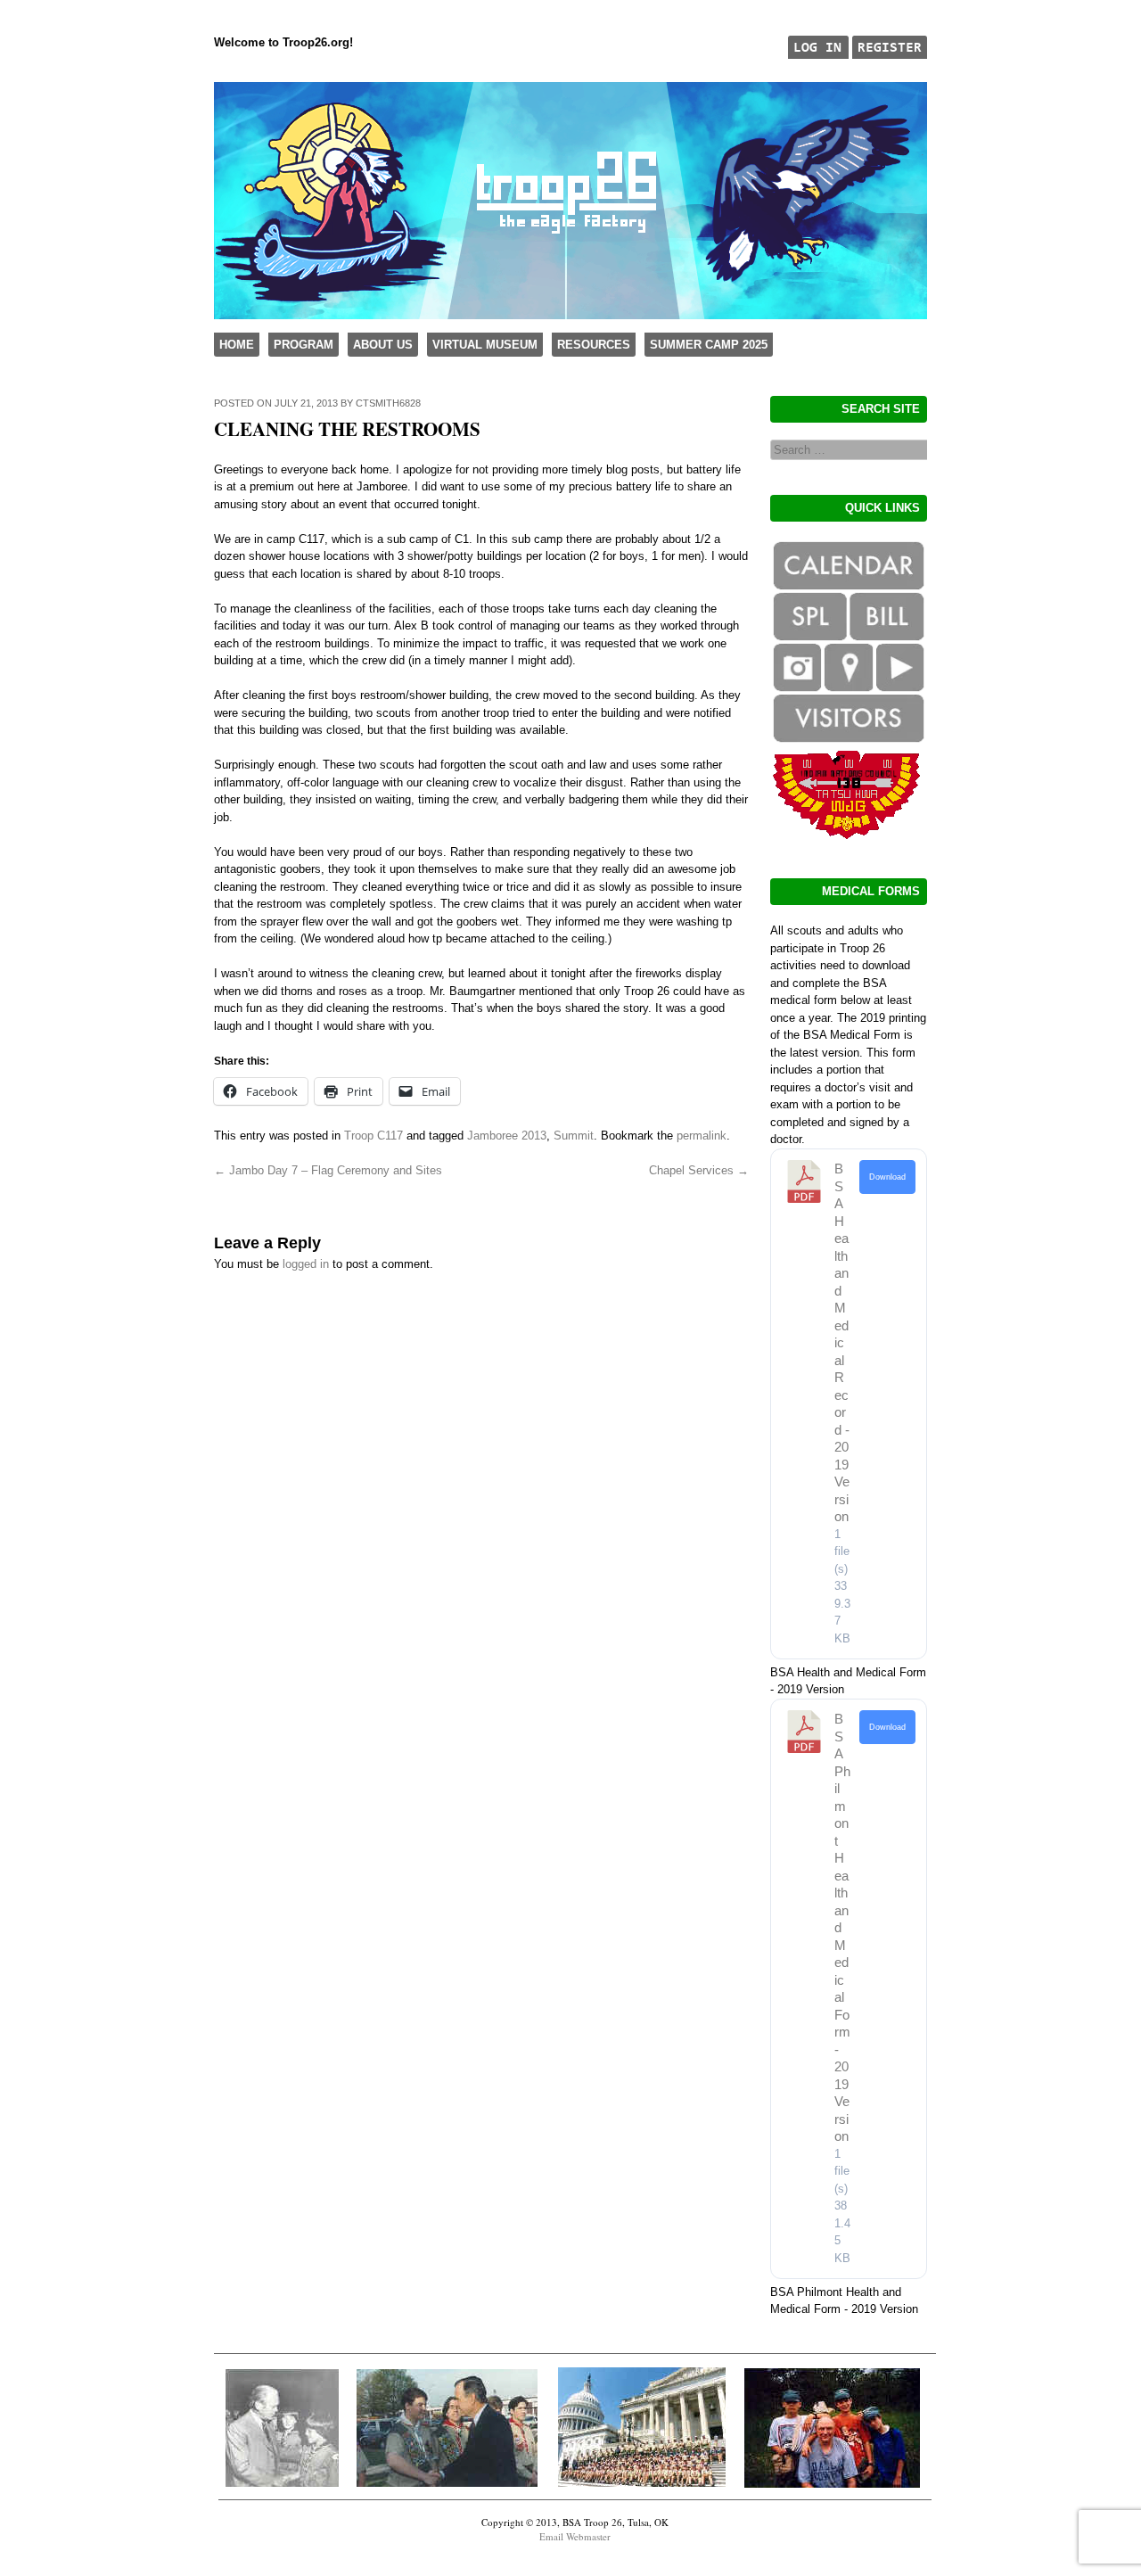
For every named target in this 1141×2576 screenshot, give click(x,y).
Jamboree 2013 (507, 1136)
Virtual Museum (485, 345)
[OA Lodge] (847, 835)
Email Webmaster (575, 2536)
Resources (594, 345)
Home (237, 345)
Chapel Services (699, 1170)
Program (304, 345)
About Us (383, 345)
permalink (702, 1136)
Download (887, 1177)
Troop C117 (373, 1136)
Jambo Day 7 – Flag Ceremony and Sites (328, 1170)
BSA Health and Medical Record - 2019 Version (842, 1342)
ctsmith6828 (388, 403)
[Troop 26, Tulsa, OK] (570, 315)
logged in (306, 1264)
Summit (574, 1136)
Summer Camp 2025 (709, 345)
